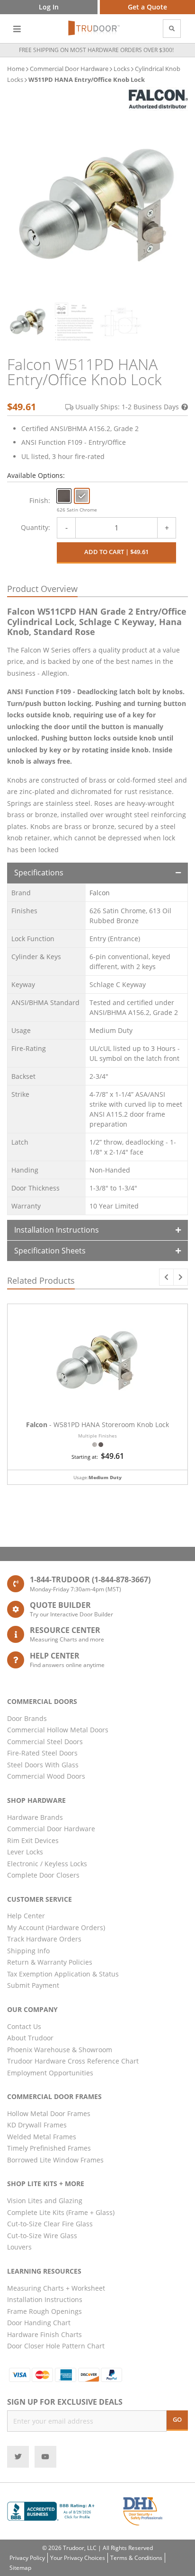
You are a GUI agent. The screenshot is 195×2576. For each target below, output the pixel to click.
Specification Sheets (50, 1251)
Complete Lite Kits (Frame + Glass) (61, 2212)
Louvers (19, 2247)
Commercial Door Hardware (69, 69)
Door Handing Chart (39, 2323)
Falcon (100, 893)
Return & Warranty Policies (50, 1962)
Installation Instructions (57, 1230)
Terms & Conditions (136, 2558)
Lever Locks (25, 1852)
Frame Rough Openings (44, 2311)
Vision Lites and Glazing (45, 2201)
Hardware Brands (35, 1817)
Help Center (26, 1916)
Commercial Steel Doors (45, 1742)
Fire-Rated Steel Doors (42, 1753)
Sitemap (20, 2568)
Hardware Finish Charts (44, 2334)
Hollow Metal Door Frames (49, 2113)
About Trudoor (30, 2038)
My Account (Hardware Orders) (56, 1928)
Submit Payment (33, 1985)
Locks (122, 69)
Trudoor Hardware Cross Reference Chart (73, 2061)
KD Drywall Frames (37, 2125)
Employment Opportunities (50, 2073)
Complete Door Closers (43, 1875)
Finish (39, 500)
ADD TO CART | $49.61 (116, 552)
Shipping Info (28, 1951)
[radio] (64, 496)
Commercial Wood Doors (46, 1776)
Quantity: (35, 527)
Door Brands (27, 1718)
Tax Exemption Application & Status (63, 1974)
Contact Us (24, 2026)
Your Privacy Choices (78, 2558)
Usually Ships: (127, 407)
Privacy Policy (27, 2558)
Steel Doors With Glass (43, 1765)
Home (16, 69)
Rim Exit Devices (33, 1840)
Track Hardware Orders (44, 1939)
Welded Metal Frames (42, 2137)
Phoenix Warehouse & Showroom (60, 2050)
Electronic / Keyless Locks (47, 1864)
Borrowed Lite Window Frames (55, 2160)
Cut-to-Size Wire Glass (42, 2236)
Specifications (39, 873)
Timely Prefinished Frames (49, 2148)
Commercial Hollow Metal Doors (58, 1730)
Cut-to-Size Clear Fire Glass (50, 2224)
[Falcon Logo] (158, 99)
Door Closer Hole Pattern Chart (56, 2346)
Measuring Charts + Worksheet (56, 2288)
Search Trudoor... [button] (172, 29)
